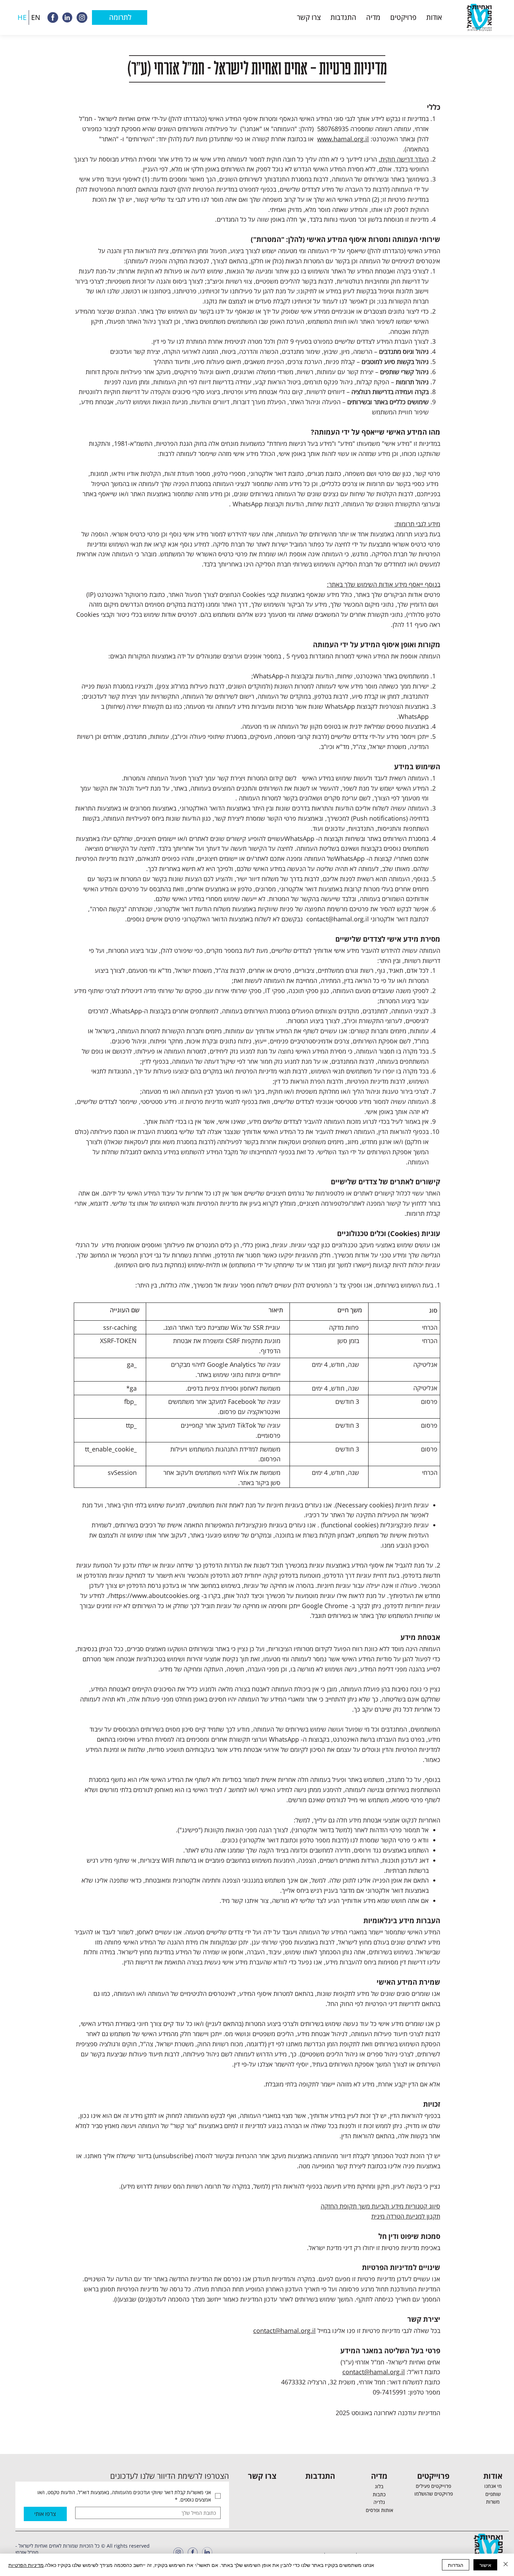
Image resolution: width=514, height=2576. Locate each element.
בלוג (379, 2486)
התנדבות (320, 2476)
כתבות (379, 2494)
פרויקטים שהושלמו (434, 2494)
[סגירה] (506, 2565)
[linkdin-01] (207, 2552)
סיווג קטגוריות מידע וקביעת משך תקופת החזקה (380, 2206)
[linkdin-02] (67, 17)
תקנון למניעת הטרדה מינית (406, 2216)
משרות (493, 2502)
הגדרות (456, 2565)
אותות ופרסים (379, 2510)
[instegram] (81, 17)
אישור (485, 2565)
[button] (434, 17)
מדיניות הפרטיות (26, 2565)
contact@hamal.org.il (338, 919)
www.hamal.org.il (343, 139)
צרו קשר (262, 2476)
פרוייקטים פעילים (433, 2486)
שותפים (493, 2494)
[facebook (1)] (193, 2552)
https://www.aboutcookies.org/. (153, 1596)
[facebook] (53, 17)
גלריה (379, 2502)
